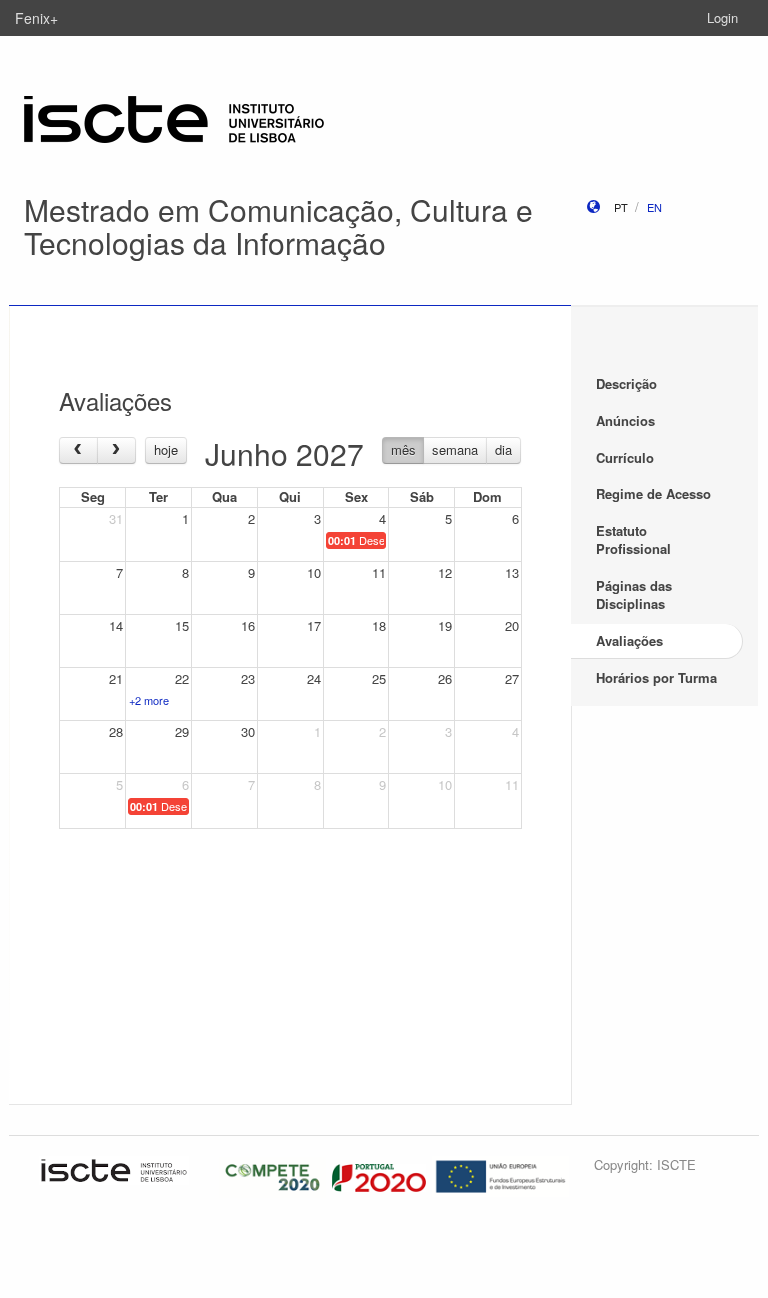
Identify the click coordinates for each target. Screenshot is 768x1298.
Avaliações (629, 640)
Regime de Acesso (653, 493)
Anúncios (625, 420)
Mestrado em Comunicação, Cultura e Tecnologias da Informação (278, 226)
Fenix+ (36, 18)
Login (722, 17)
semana (455, 449)
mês (403, 449)
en (654, 207)
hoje (166, 449)
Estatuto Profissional (633, 540)
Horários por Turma (656, 677)
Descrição (626, 383)
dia (503, 449)
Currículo (625, 457)
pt (621, 207)
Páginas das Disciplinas (634, 595)
